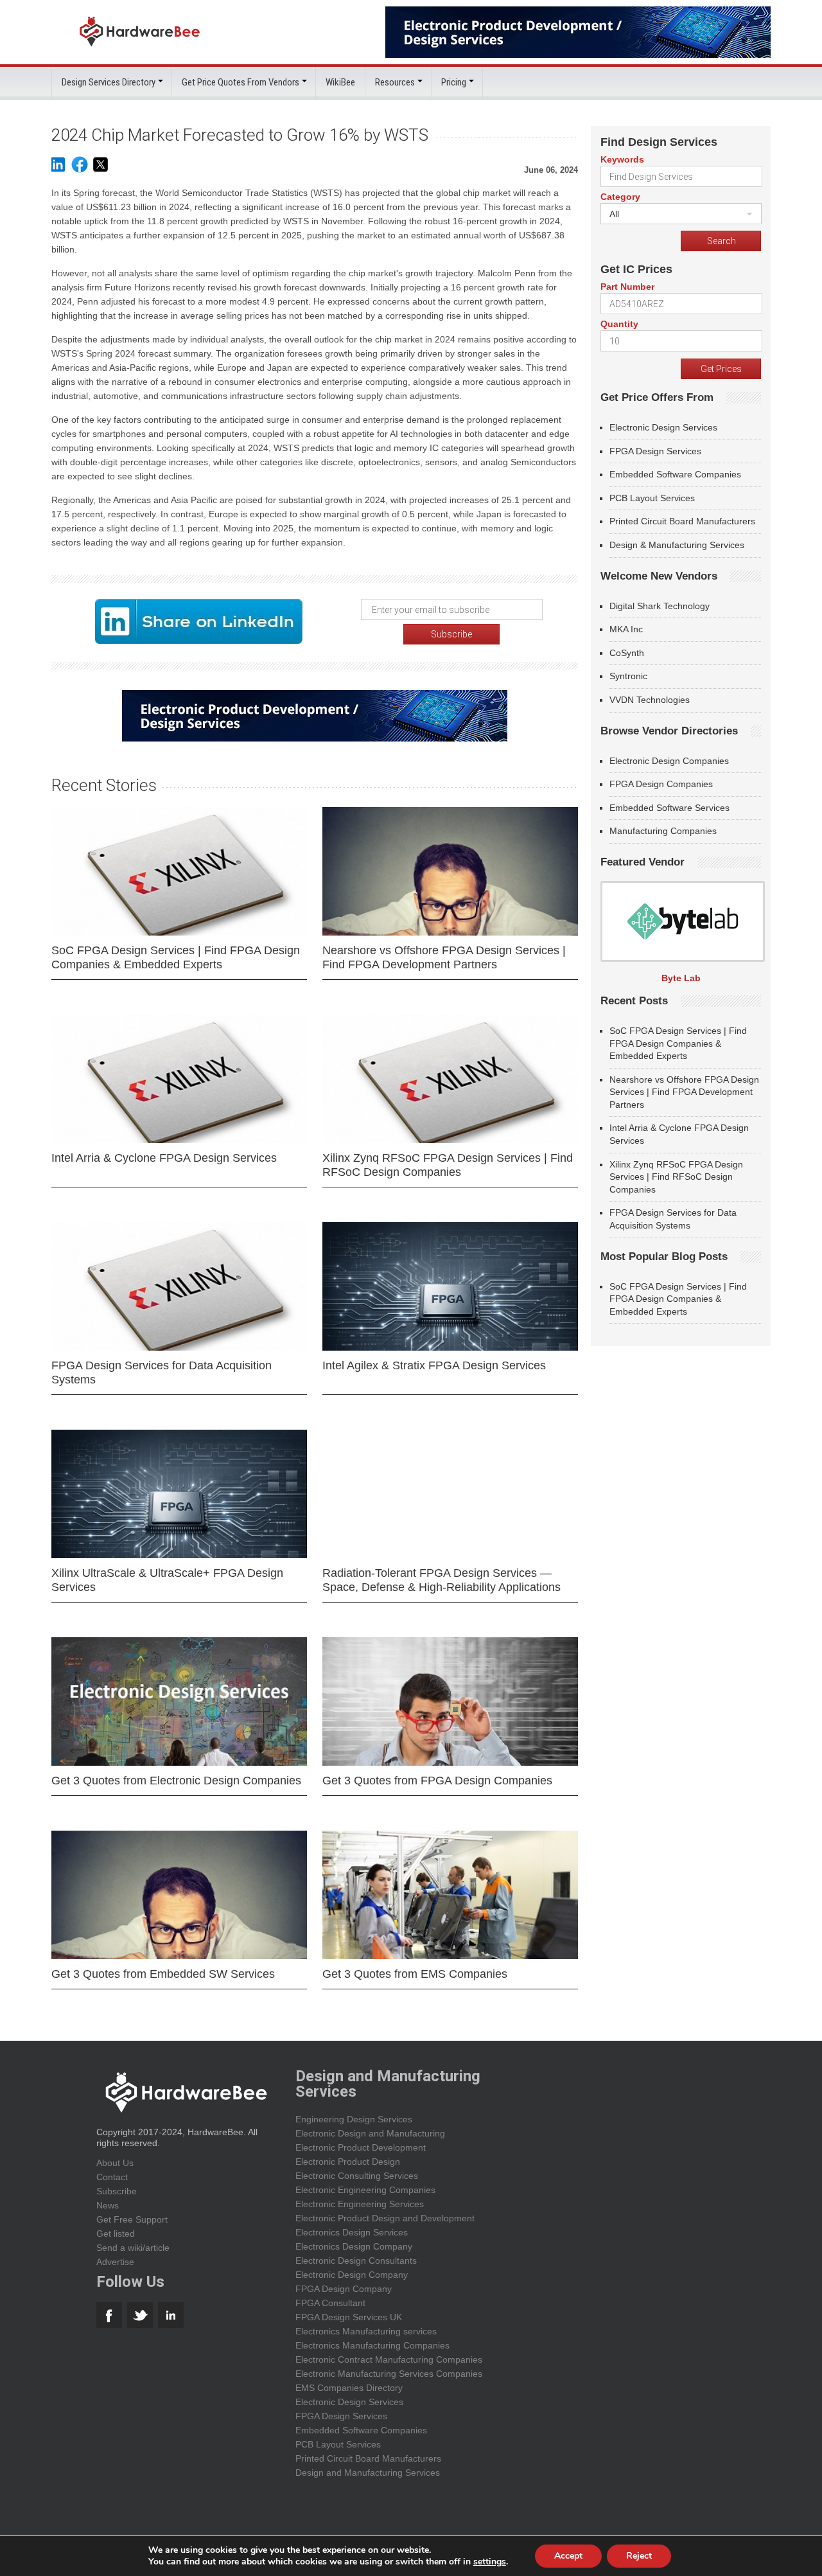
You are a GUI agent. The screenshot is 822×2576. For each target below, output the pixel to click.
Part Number (627, 287)
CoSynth (627, 653)
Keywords (622, 159)
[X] (101, 171)
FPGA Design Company (344, 2289)
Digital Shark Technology (660, 606)
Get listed (116, 2234)
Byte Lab (681, 978)
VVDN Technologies (650, 700)
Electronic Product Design (348, 2162)
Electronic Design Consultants (356, 2261)
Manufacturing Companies (663, 831)
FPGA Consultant (330, 2303)
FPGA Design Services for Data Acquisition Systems (162, 1372)
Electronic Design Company (352, 2275)
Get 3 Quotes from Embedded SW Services (163, 1974)
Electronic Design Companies (669, 761)
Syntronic (628, 676)
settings (490, 2562)
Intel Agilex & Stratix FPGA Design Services (434, 1365)
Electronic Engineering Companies (365, 2190)
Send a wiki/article (133, 2248)
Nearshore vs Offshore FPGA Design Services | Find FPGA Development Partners (444, 957)
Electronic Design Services (663, 427)
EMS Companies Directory (349, 2388)
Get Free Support (132, 2219)
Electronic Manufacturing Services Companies (389, 2374)
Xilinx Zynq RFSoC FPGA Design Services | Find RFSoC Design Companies (448, 1165)
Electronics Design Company (354, 2246)
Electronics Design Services (352, 2232)
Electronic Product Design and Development (385, 2218)
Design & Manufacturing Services (677, 545)
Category (620, 197)
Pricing (454, 82)
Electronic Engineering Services (360, 2204)
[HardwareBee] (140, 50)
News (108, 2205)
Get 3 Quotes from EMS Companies (415, 1974)
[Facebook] (80, 171)
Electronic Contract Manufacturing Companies (389, 2359)
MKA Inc (626, 629)
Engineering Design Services (354, 2119)
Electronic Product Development (361, 2147)
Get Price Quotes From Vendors (240, 82)
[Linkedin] (58, 171)
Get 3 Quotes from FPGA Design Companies (437, 1781)
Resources (395, 82)
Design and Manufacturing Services (368, 2473)
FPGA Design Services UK (349, 2317)
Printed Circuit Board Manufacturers (682, 521)
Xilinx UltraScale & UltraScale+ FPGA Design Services (167, 1580)
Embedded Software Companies (675, 474)
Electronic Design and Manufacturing (370, 2133)
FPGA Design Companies (661, 784)
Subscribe (117, 2191)
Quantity (619, 324)
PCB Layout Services (652, 498)
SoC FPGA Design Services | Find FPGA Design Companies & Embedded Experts (176, 957)
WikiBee (340, 82)
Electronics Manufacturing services (366, 2331)
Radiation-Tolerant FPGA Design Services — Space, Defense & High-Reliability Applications (442, 1580)
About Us (115, 2163)
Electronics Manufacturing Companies (372, 2345)
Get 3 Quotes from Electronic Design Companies (176, 1781)
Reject (639, 2556)
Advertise (115, 2262)
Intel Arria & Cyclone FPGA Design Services (164, 1158)
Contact (112, 2177)
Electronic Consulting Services (357, 2176)
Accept (568, 2556)
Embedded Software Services (669, 808)
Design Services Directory (109, 82)
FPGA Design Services (655, 451)
